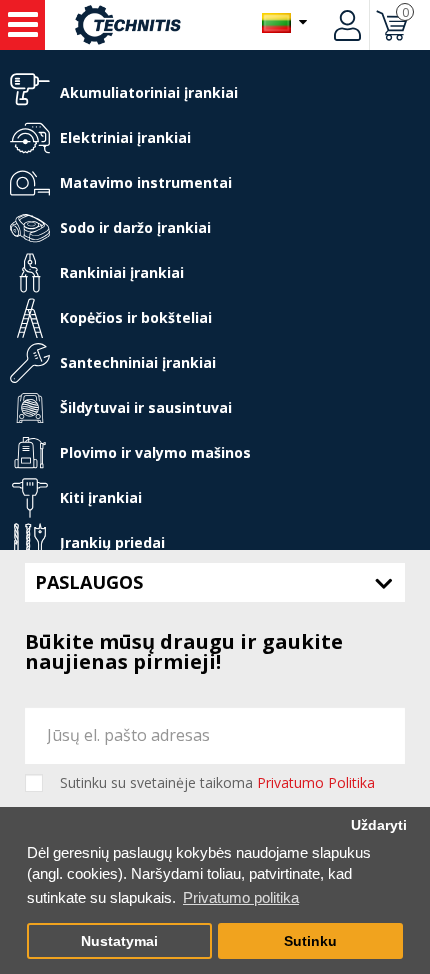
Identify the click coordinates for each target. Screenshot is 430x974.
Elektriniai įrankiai (125, 137)
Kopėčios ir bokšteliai (136, 317)
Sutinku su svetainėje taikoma (217, 783)
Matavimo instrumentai (146, 182)
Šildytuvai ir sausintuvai (146, 407)
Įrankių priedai (112, 542)
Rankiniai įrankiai (122, 272)
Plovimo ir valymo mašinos (155, 452)
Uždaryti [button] (379, 825)
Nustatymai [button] (119, 941)
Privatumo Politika (316, 782)
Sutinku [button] (310, 941)
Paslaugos (89, 582)
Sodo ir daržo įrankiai (135, 227)
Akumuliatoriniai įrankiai (149, 92)
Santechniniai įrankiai (138, 362)
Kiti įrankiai (101, 497)
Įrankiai (22, 25)
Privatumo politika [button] (241, 897)
